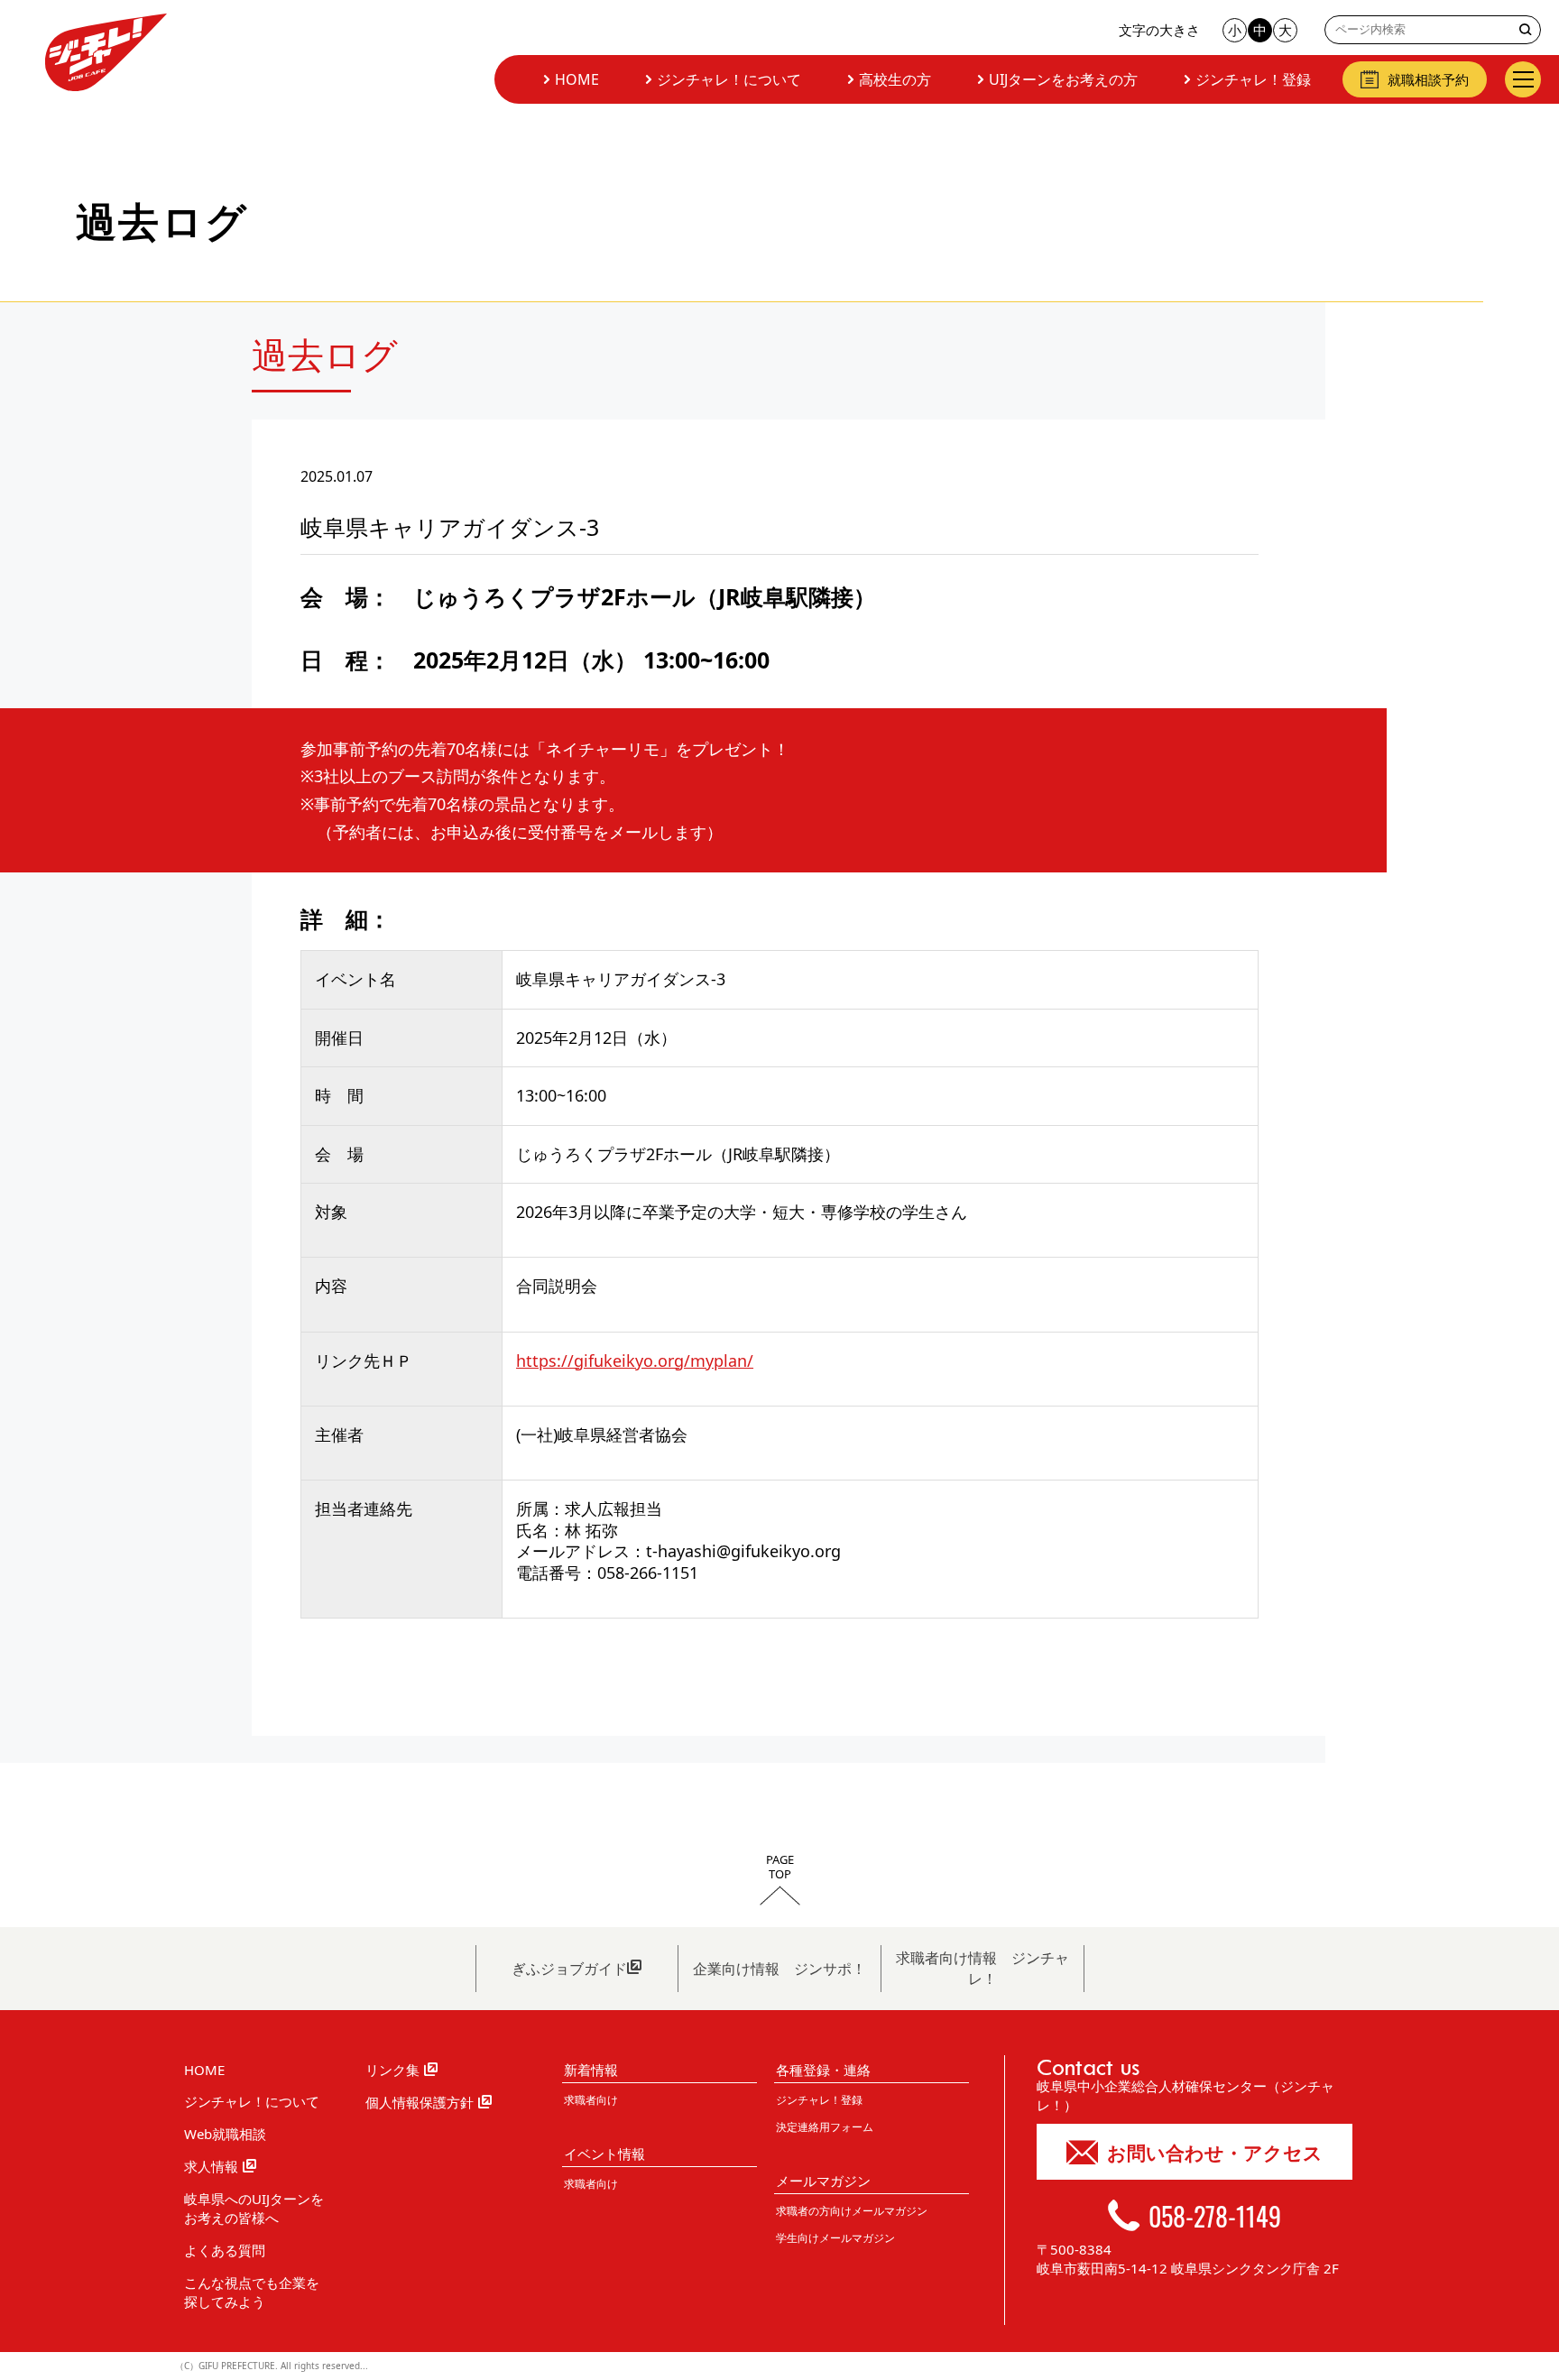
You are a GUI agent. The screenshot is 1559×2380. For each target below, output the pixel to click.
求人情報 (211, 2166)
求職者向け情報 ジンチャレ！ (982, 1968)
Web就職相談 (225, 2134)
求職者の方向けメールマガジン (852, 2211)
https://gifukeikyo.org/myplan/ (635, 1361)
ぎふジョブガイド (569, 1969)
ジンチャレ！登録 (1253, 79)
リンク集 (392, 2070)
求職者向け (591, 2100)
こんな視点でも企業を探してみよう (252, 2292)
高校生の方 (895, 79)
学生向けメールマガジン (835, 2238)
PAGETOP (780, 1868)
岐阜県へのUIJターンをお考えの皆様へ (254, 2208)
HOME (577, 79)
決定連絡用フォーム (825, 2127)
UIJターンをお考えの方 (1063, 79)
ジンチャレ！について (729, 79)
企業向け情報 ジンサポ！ (779, 1969)
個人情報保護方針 (420, 2102)
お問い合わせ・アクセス (1215, 2153)
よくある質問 (225, 2250)
